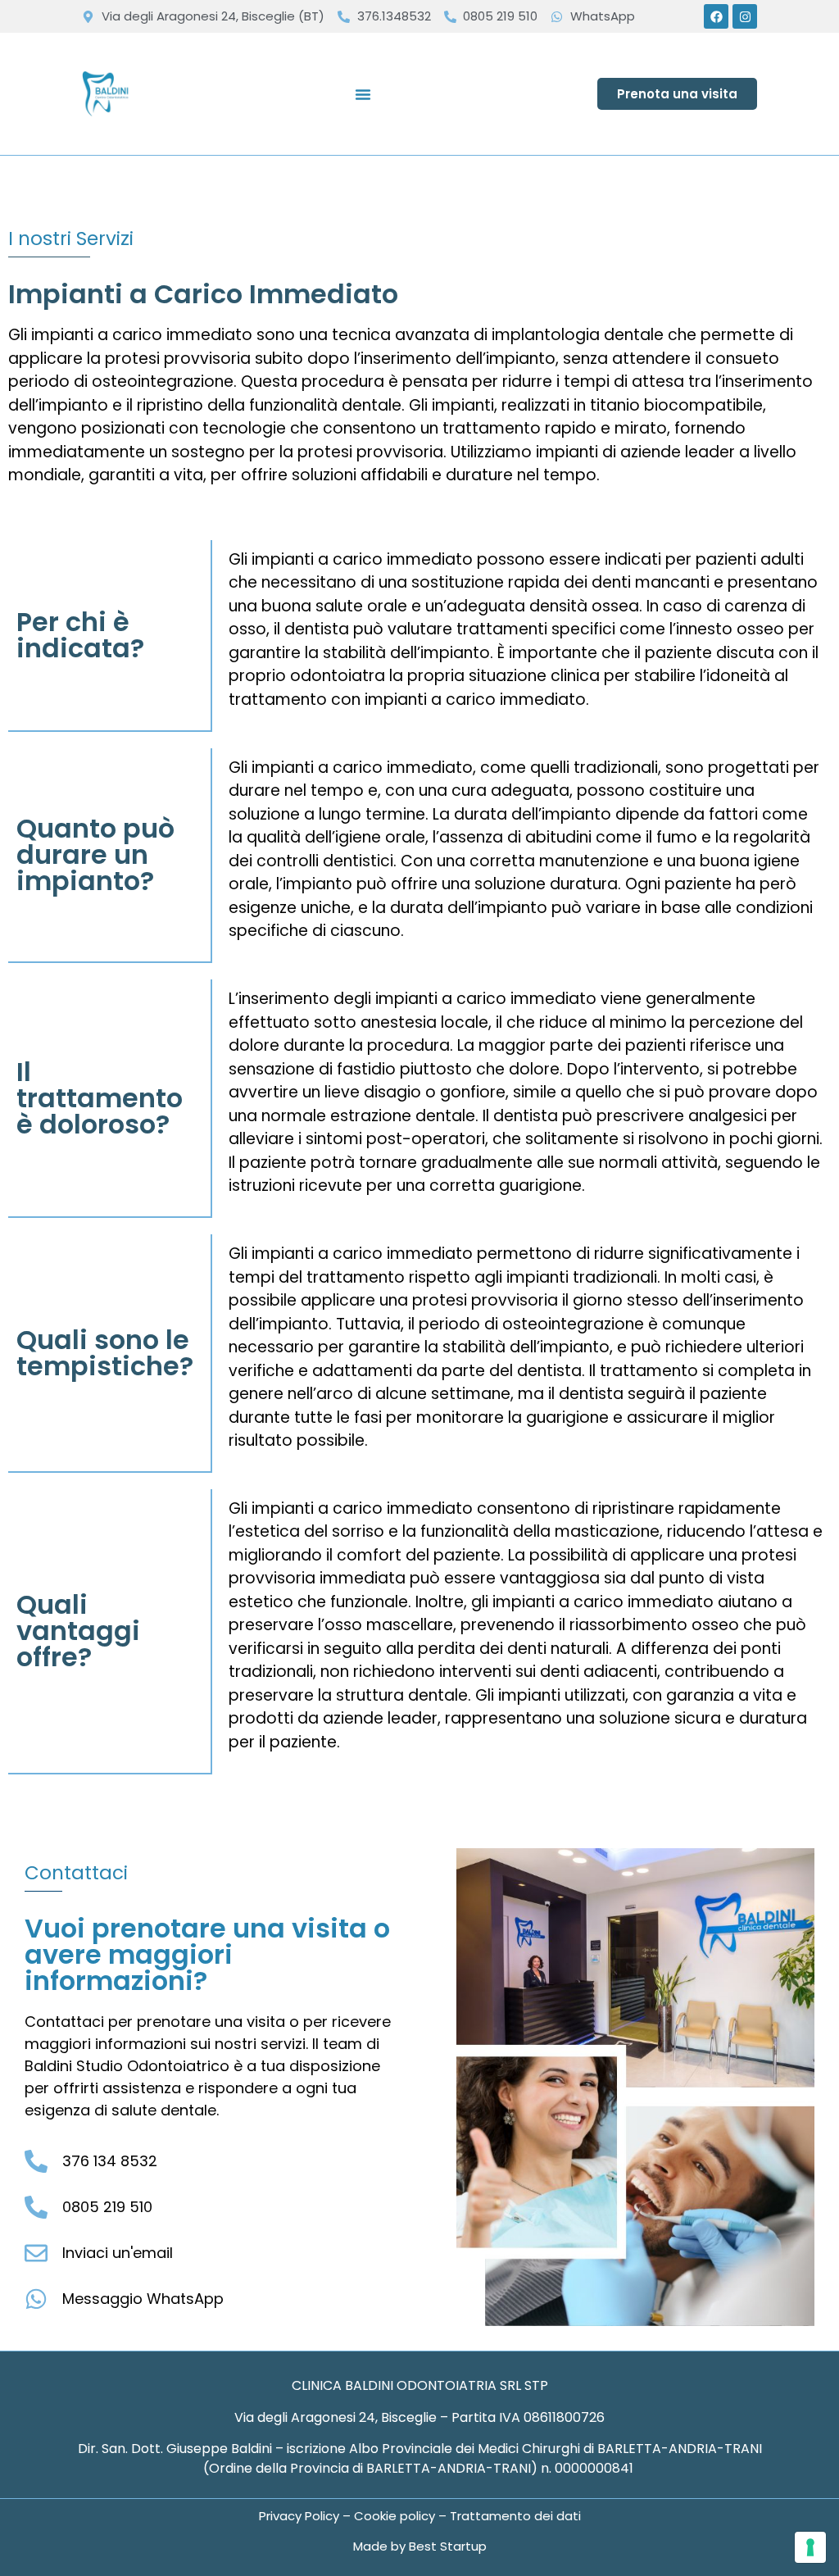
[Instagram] (745, 16)
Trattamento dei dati (515, 2516)
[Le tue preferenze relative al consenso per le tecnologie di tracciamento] (810, 2547)
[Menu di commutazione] (363, 94)
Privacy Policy (301, 2516)
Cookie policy (395, 2516)
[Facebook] (716, 16)
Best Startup (448, 2546)
